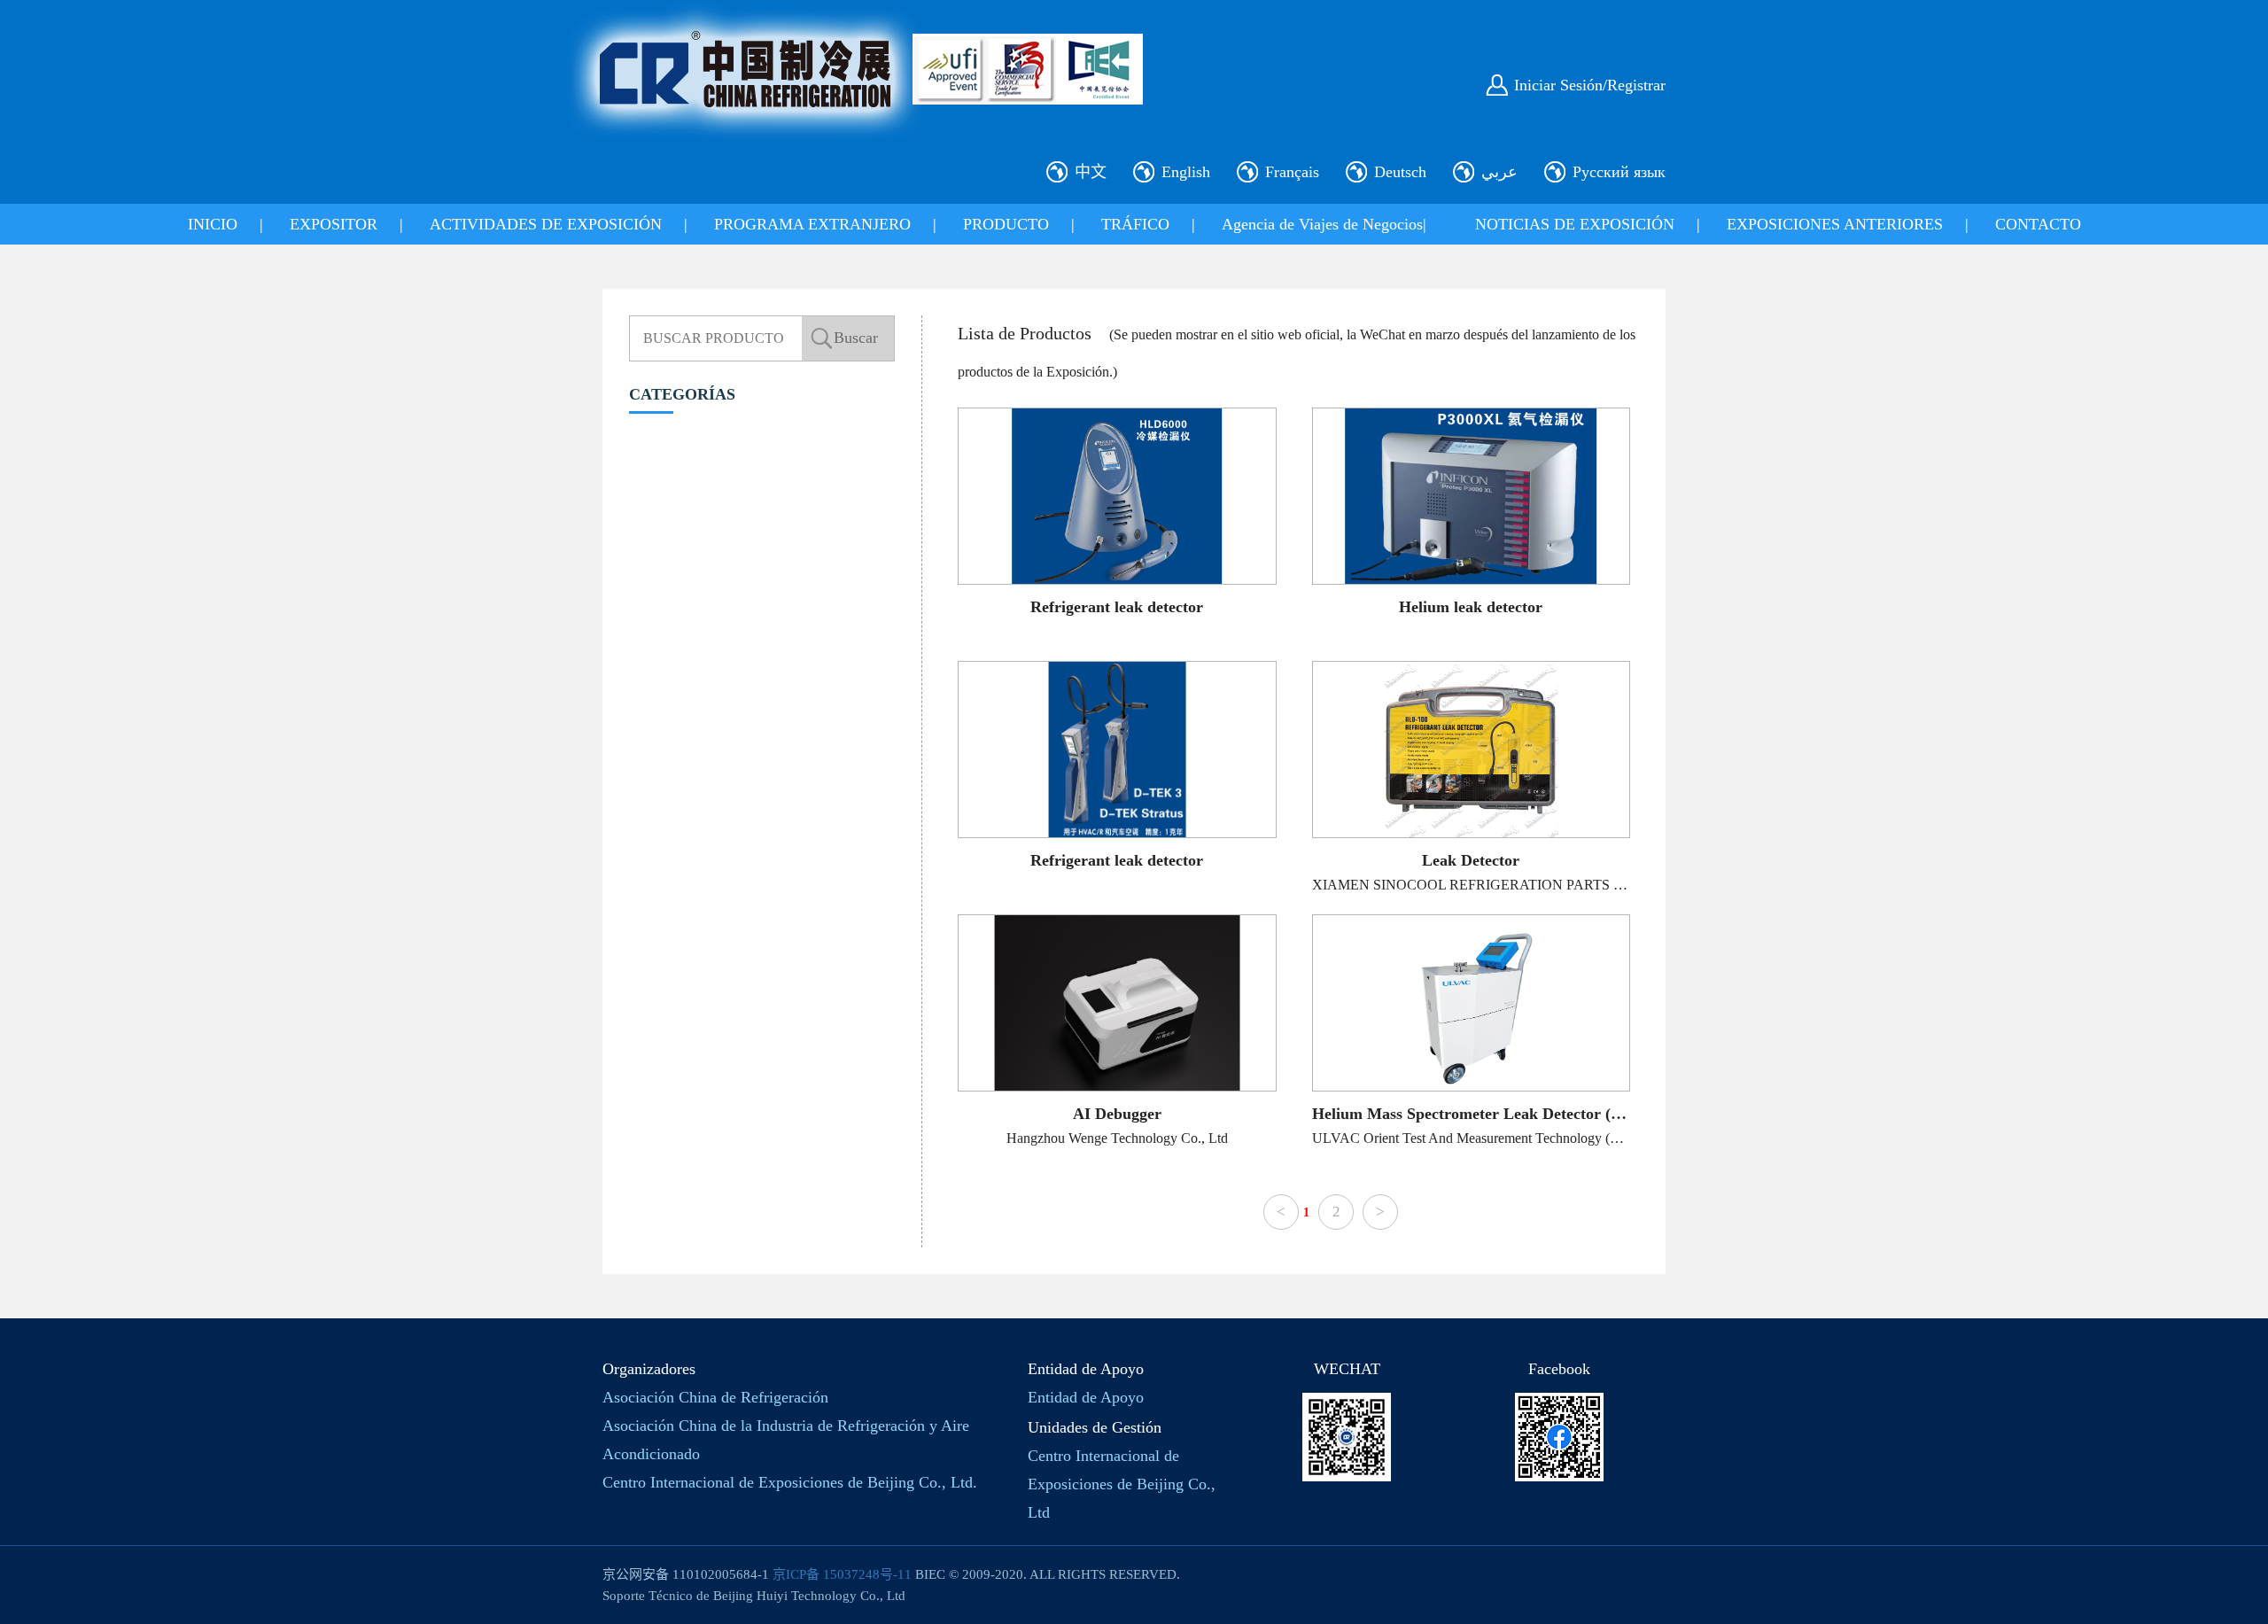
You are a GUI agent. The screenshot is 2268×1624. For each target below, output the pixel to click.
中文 (1091, 172)
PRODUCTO (1006, 224)
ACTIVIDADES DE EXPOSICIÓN (546, 224)
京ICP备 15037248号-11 (842, 1574)
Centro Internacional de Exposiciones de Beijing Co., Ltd (1122, 1484)
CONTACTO (2038, 224)
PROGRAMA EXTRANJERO (812, 224)
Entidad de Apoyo (1086, 1397)
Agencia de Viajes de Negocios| (1324, 224)
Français (1292, 172)
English (1186, 172)
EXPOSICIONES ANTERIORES (1835, 224)
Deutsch (1400, 172)
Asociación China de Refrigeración (715, 1397)
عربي (1499, 172)
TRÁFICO (1135, 224)
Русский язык (1619, 172)
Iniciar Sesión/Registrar (1590, 85)
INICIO (213, 224)
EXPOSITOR (334, 224)
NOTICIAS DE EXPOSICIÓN (1575, 224)
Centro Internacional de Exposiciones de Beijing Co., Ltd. (790, 1482)
